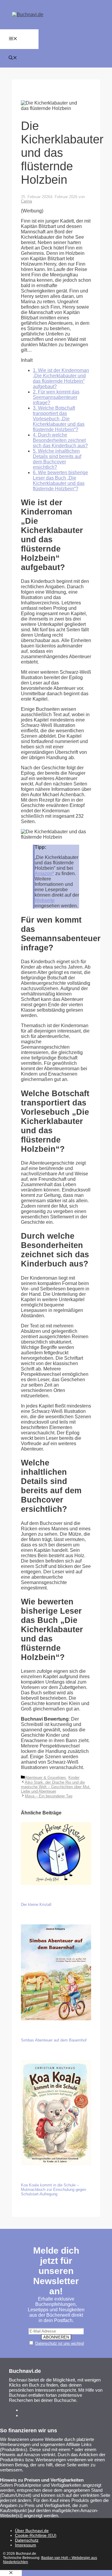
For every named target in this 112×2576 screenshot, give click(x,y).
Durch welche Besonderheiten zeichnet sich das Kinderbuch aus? (60, 440)
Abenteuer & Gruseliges (45, 1778)
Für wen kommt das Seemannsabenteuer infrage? (56, 397)
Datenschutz (27, 2540)
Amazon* (44, 873)
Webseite (45, 900)
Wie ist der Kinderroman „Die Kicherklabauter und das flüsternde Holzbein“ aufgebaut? (61, 378)
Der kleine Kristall (36, 1905)
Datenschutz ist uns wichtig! (60, 2343)
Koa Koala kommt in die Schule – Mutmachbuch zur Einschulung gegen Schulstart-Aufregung (53, 2190)
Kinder (74, 1778)
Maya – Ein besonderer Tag (49, 1796)
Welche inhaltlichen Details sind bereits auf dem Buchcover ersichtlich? (57, 459)
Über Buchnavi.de (32, 2531)
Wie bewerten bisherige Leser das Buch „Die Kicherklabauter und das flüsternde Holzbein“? (60, 481)
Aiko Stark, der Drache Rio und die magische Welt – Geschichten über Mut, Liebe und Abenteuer (56, 1787)
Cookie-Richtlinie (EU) (36, 2535)
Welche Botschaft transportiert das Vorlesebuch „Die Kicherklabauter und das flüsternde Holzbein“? (59, 419)
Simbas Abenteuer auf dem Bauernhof (54, 2040)
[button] (13, 58)
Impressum (26, 2545)
